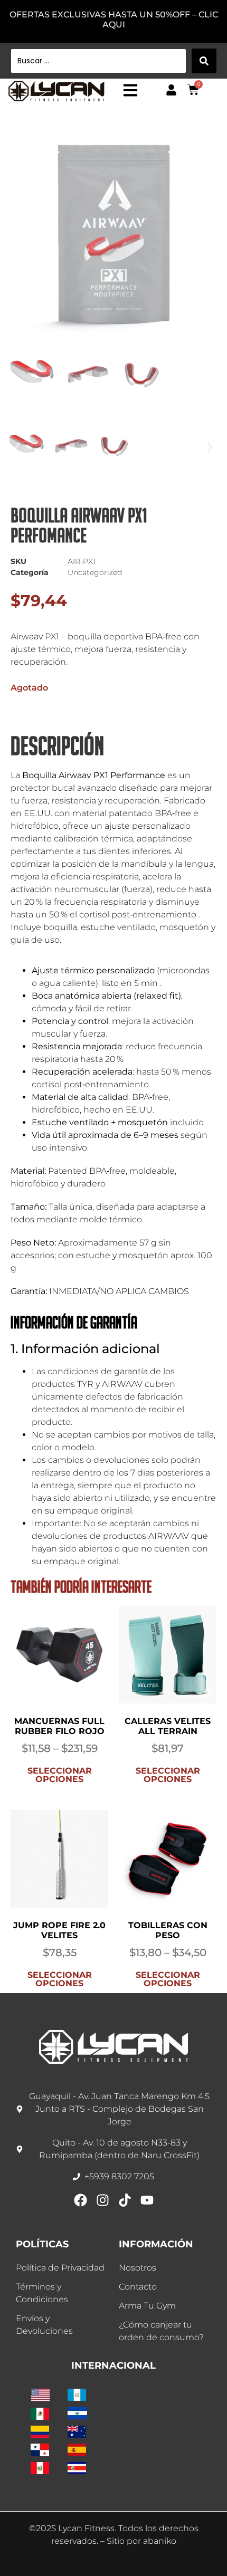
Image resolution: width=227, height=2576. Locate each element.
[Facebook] (81, 2200)
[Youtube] (147, 2200)
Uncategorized (95, 572)
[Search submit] (204, 61)
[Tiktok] (125, 2200)
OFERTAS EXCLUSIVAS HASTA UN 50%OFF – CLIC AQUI (114, 20)
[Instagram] (103, 2200)
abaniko (160, 2541)
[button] (17, 448)
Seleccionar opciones (60, 1775)
